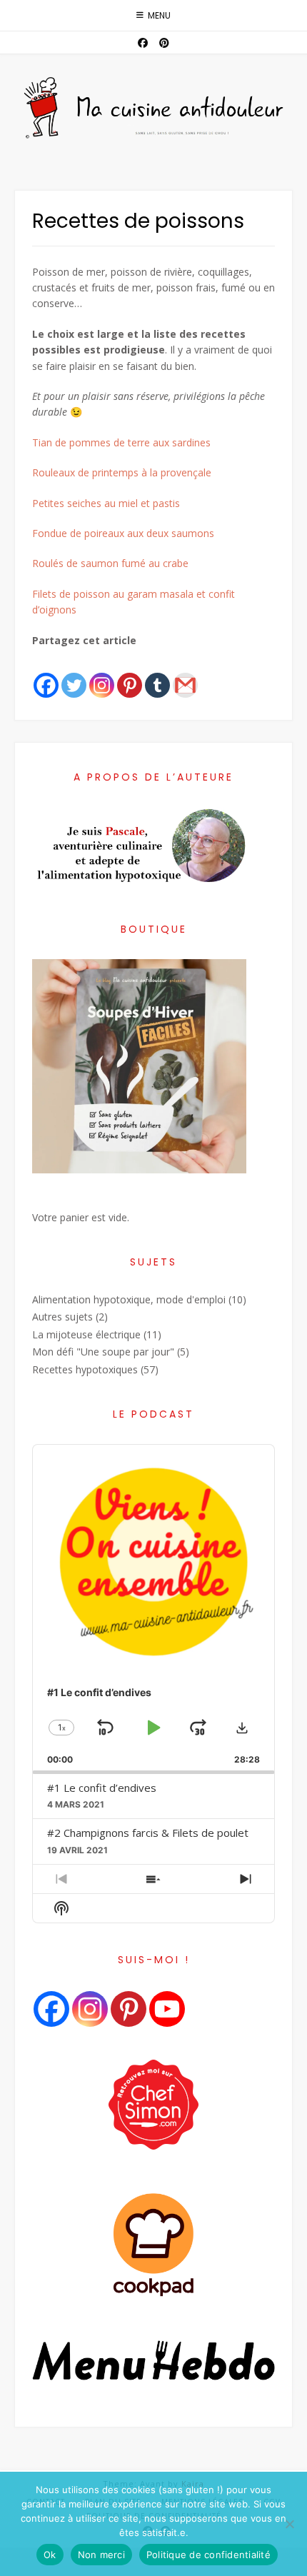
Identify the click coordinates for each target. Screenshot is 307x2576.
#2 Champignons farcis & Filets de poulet (148, 1833)
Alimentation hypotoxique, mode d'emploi (129, 1299)
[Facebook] (46, 674)
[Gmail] (185, 674)
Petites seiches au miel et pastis (106, 503)
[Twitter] (74, 674)
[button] (242, 1728)
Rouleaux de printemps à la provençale (122, 472)
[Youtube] (167, 2009)
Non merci (101, 2555)
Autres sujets (62, 1317)
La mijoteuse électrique (86, 1334)
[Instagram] (102, 674)
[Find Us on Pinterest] (164, 43)
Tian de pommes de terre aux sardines (121, 442)
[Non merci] (289, 2524)
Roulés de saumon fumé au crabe (110, 563)
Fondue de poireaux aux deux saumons (123, 533)
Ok (50, 2555)
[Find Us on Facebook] (143, 43)
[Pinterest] (130, 674)
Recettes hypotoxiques (85, 1369)
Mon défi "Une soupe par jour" (103, 1352)
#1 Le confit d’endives (102, 1788)
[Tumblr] (157, 674)
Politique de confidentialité (208, 2555)
